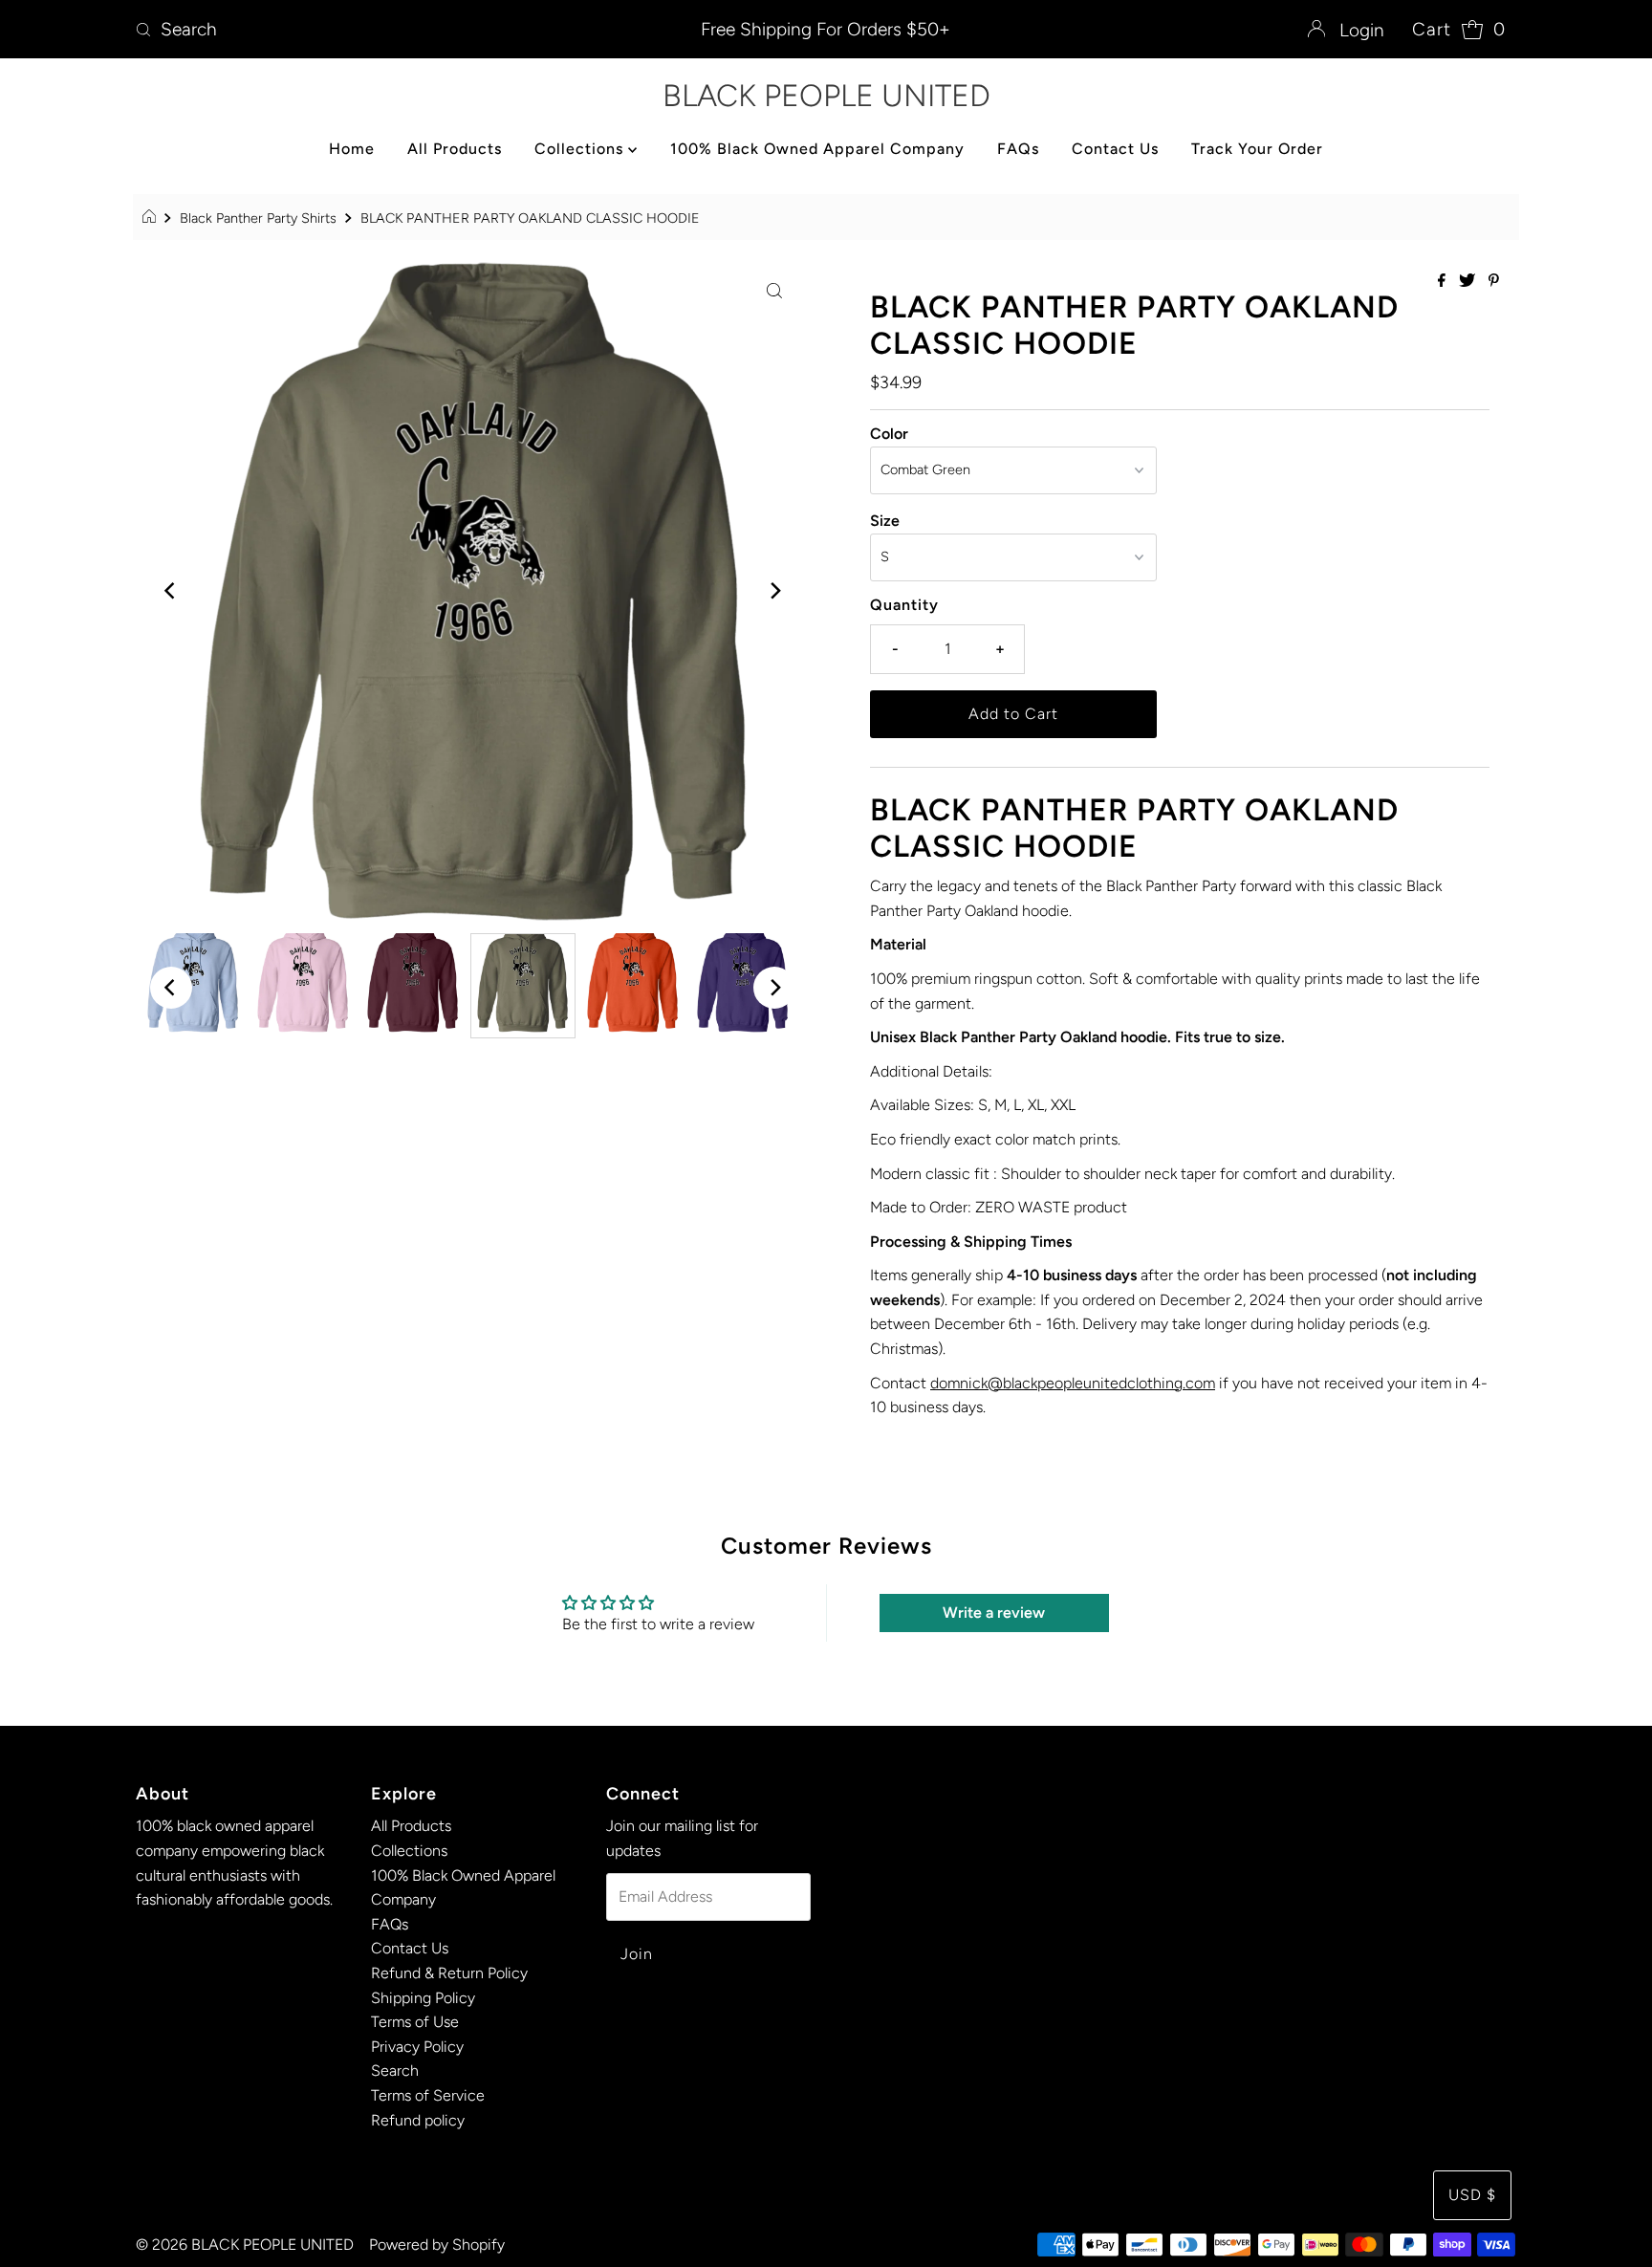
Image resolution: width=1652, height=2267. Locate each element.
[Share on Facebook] (1444, 282)
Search (395, 2071)
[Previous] (171, 591)
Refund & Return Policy (449, 1973)
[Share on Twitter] (1469, 282)
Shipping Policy (423, 1998)
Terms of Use (415, 2022)
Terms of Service (428, 2095)
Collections (581, 149)
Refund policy (418, 2120)
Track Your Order (1257, 149)
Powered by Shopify (437, 2245)
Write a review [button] (994, 1613)
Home (352, 149)
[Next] (774, 591)
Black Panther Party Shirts (258, 218)
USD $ (1472, 2195)
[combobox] (355, 30)
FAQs (1018, 149)
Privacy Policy (417, 2047)
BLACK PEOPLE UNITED (826, 96)
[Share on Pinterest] (1494, 282)
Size (885, 521)
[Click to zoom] (774, 290)
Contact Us (1115, 149)
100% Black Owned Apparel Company (817, 149)
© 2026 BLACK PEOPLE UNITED (245, 2245)
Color (889, 434)
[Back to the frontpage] (152, 218)
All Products (455, 149)
